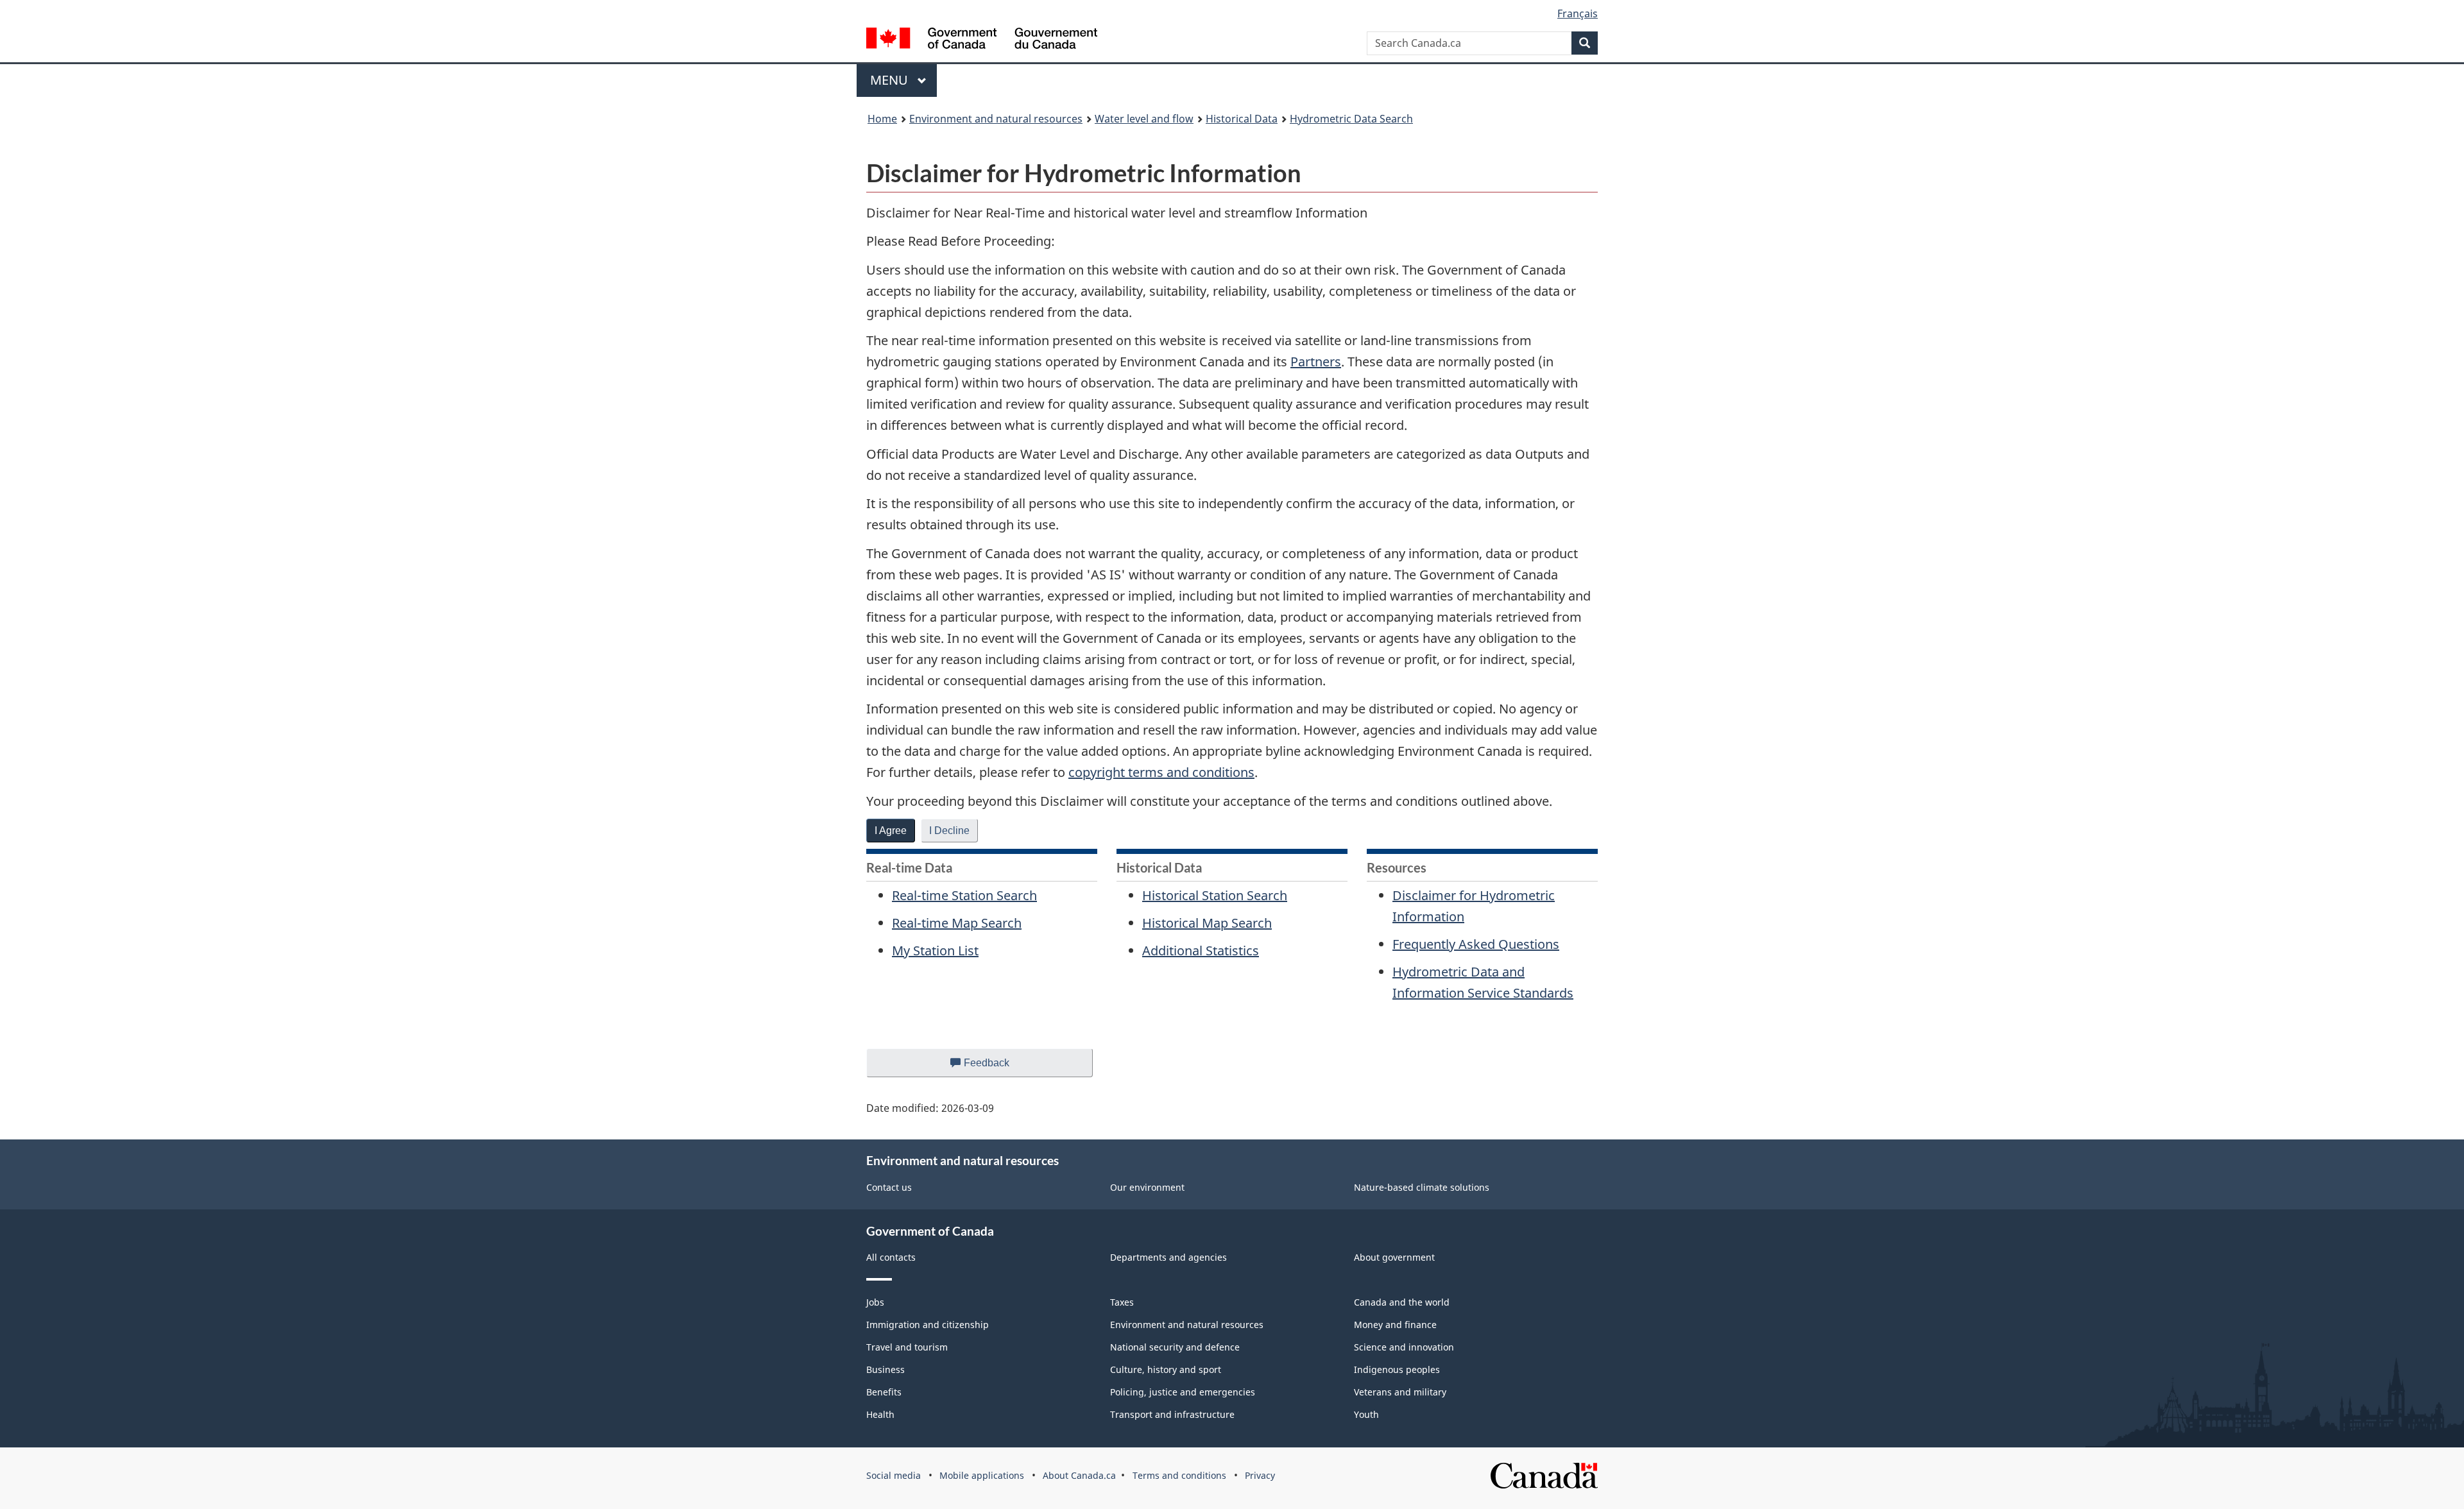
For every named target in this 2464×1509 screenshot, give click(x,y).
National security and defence (1175, 1347)
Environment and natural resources (996, 119)
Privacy (1260, 1475)
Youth (1366, 1414)
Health (880, 1414)
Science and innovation (1404, 1347)
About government (1394, 1257)
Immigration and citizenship (928, 1325)
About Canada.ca (1079, 1475)
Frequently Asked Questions (1476, 944)
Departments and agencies (1168, 1257)
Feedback (999, 1067)
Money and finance (1395, 1325)
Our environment (1147, 1187)
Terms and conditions (1179, 1475)
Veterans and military (1400, 1392)
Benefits (884, 1392)
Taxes (1122, 1302)
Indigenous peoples (1397, 1369)
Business (886, 1369)
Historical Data (1242, 119)
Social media (894, 1475)
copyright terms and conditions (1161, 772)
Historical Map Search (1207, 923)
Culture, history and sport (1166, 1369)
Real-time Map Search (957, 923)
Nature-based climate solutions (1422, 1187)
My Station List (935, 951)
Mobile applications (982, 1475)
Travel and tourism (907, 1347)
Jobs (875, 1302)
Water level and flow (1144, 119)
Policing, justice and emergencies (1183, 1392)
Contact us (889, 1187)
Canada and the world (1402, 1302)
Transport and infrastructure (1172, 1414)
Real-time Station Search (964, 895)
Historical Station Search (1215, 895)
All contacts (891, 1257)
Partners (1316, 362)
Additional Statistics (1201, 951)
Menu (891, 80)
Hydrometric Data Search (1351, 119)
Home (882, 119)
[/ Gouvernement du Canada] (982, 40)
